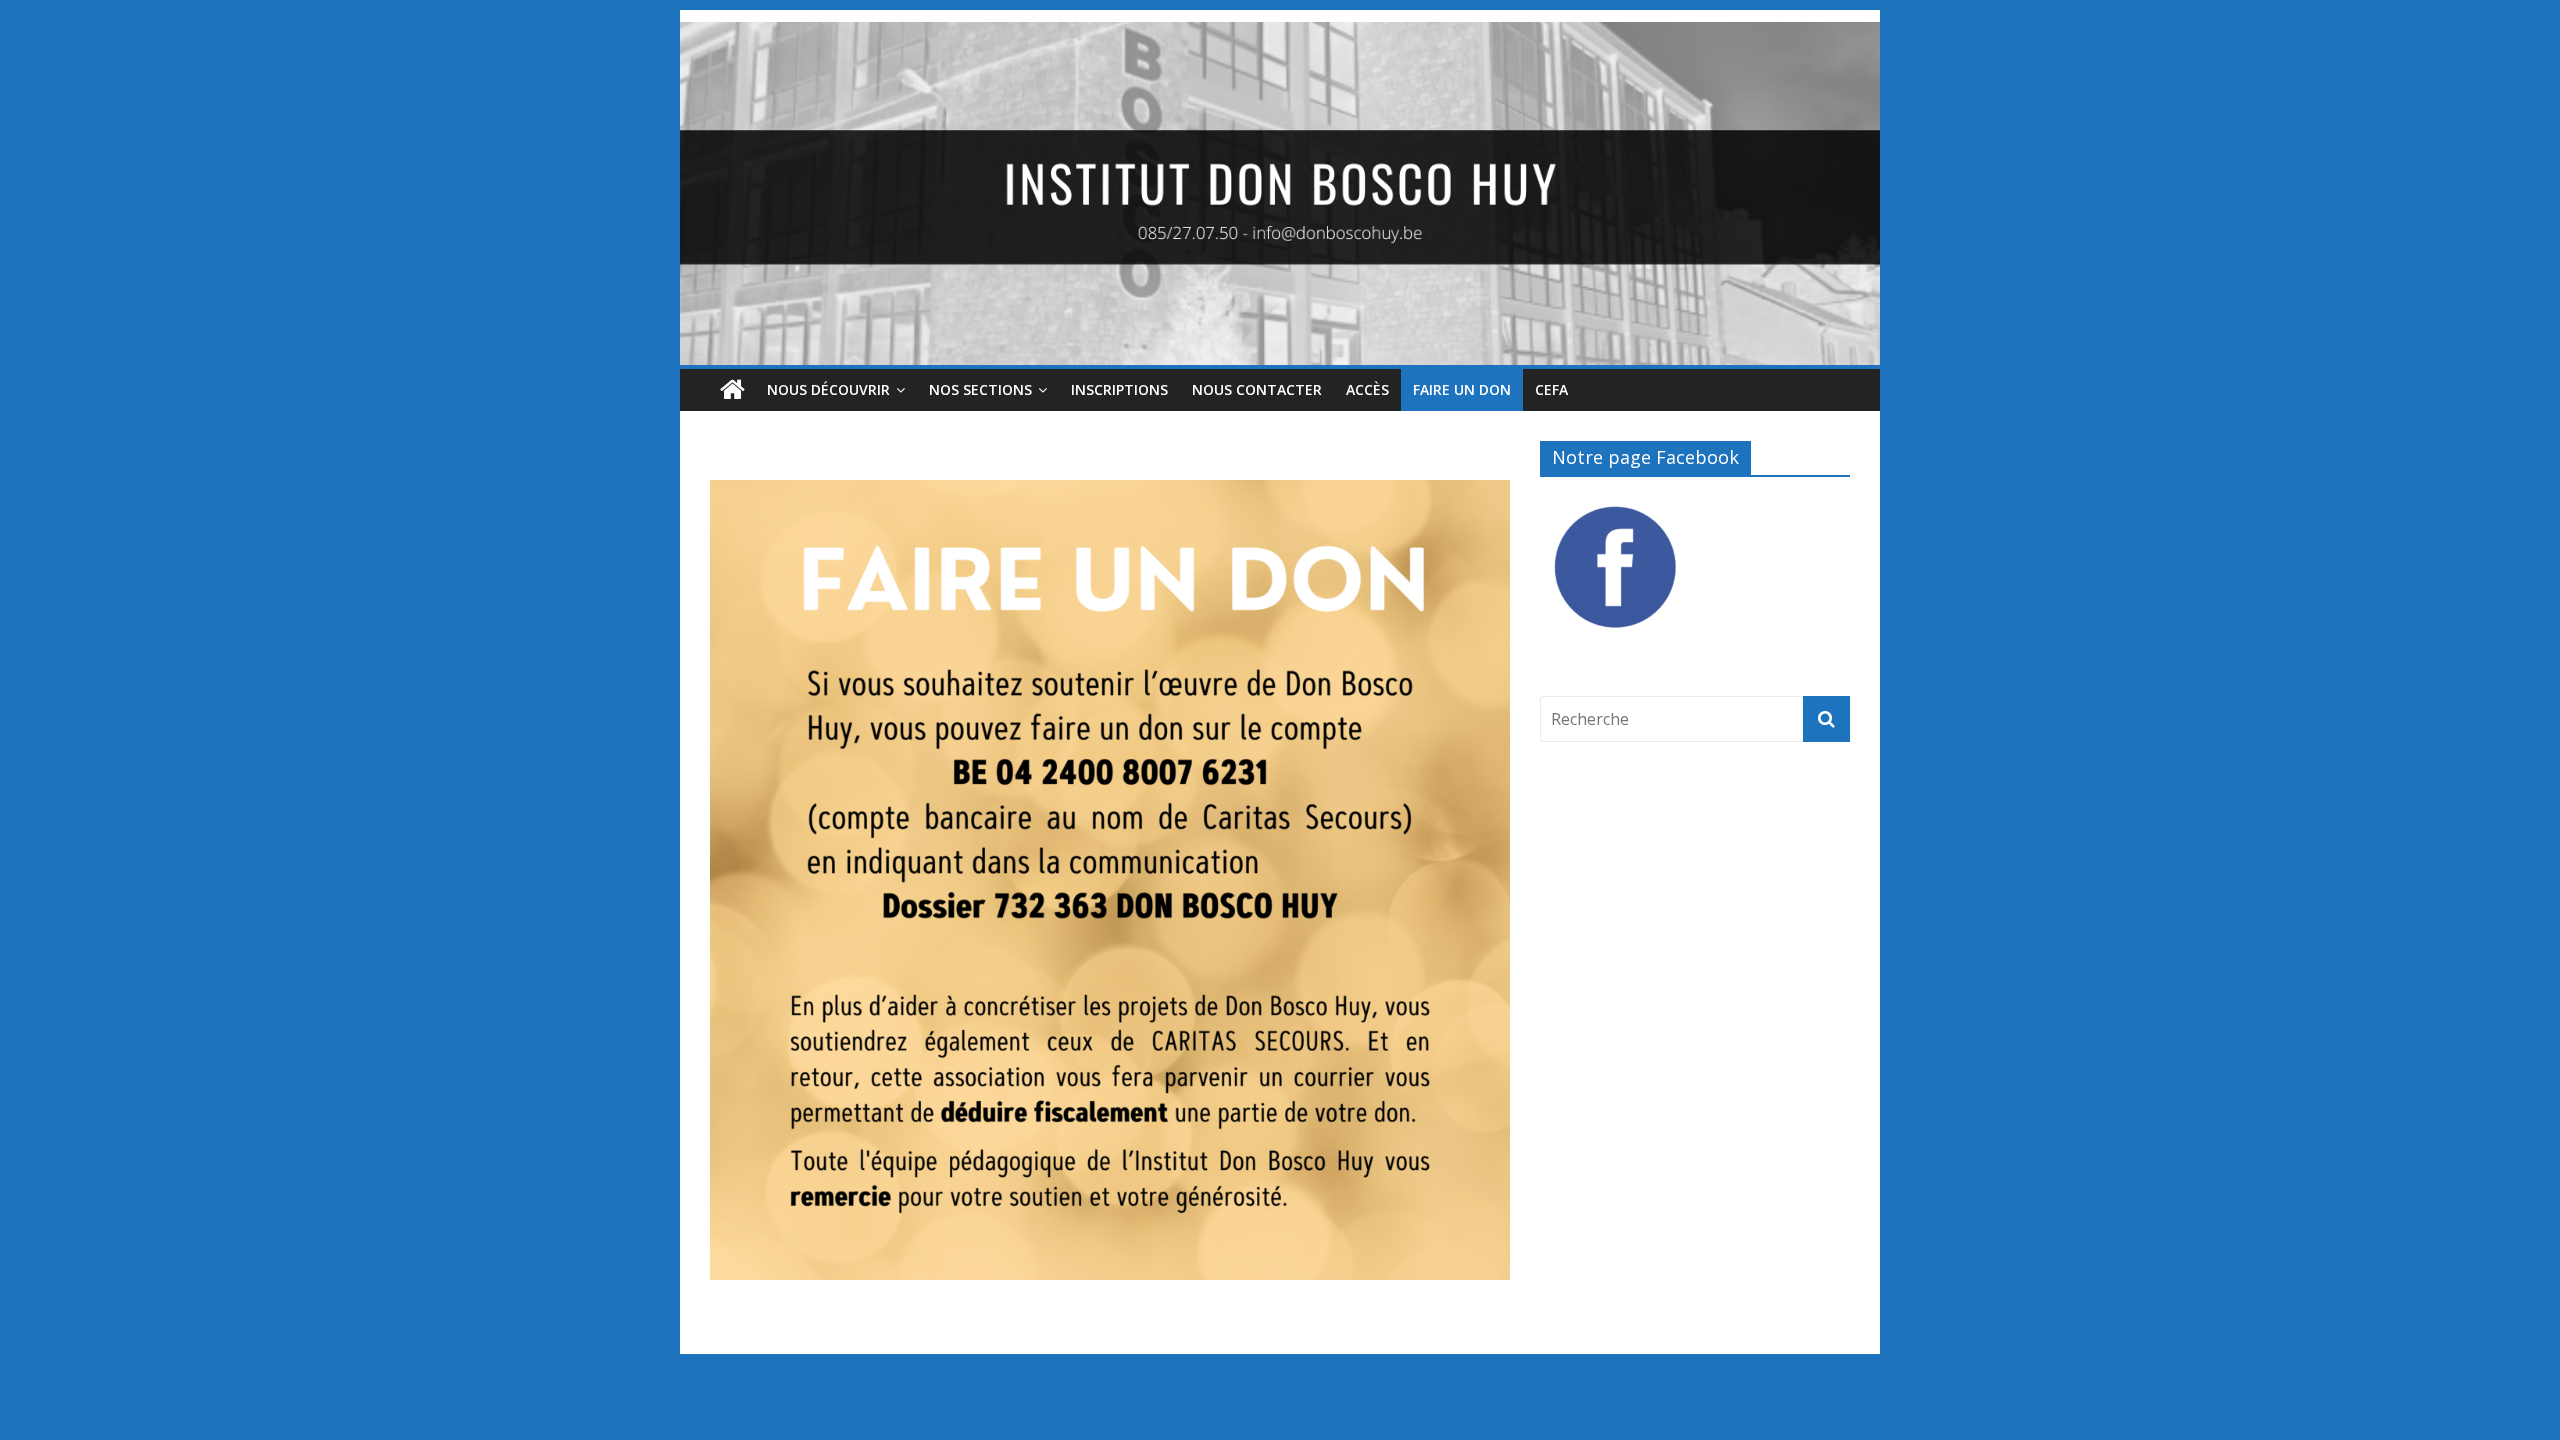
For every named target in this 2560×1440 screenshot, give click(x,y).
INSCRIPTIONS (1119, 389)
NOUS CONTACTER (1257, 389)
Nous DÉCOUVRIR (828, 389)
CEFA (1551, 389)
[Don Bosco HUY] (1280, 34)
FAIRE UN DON (1462, 389)
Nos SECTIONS (980, 389)
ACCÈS (1367, 389)
